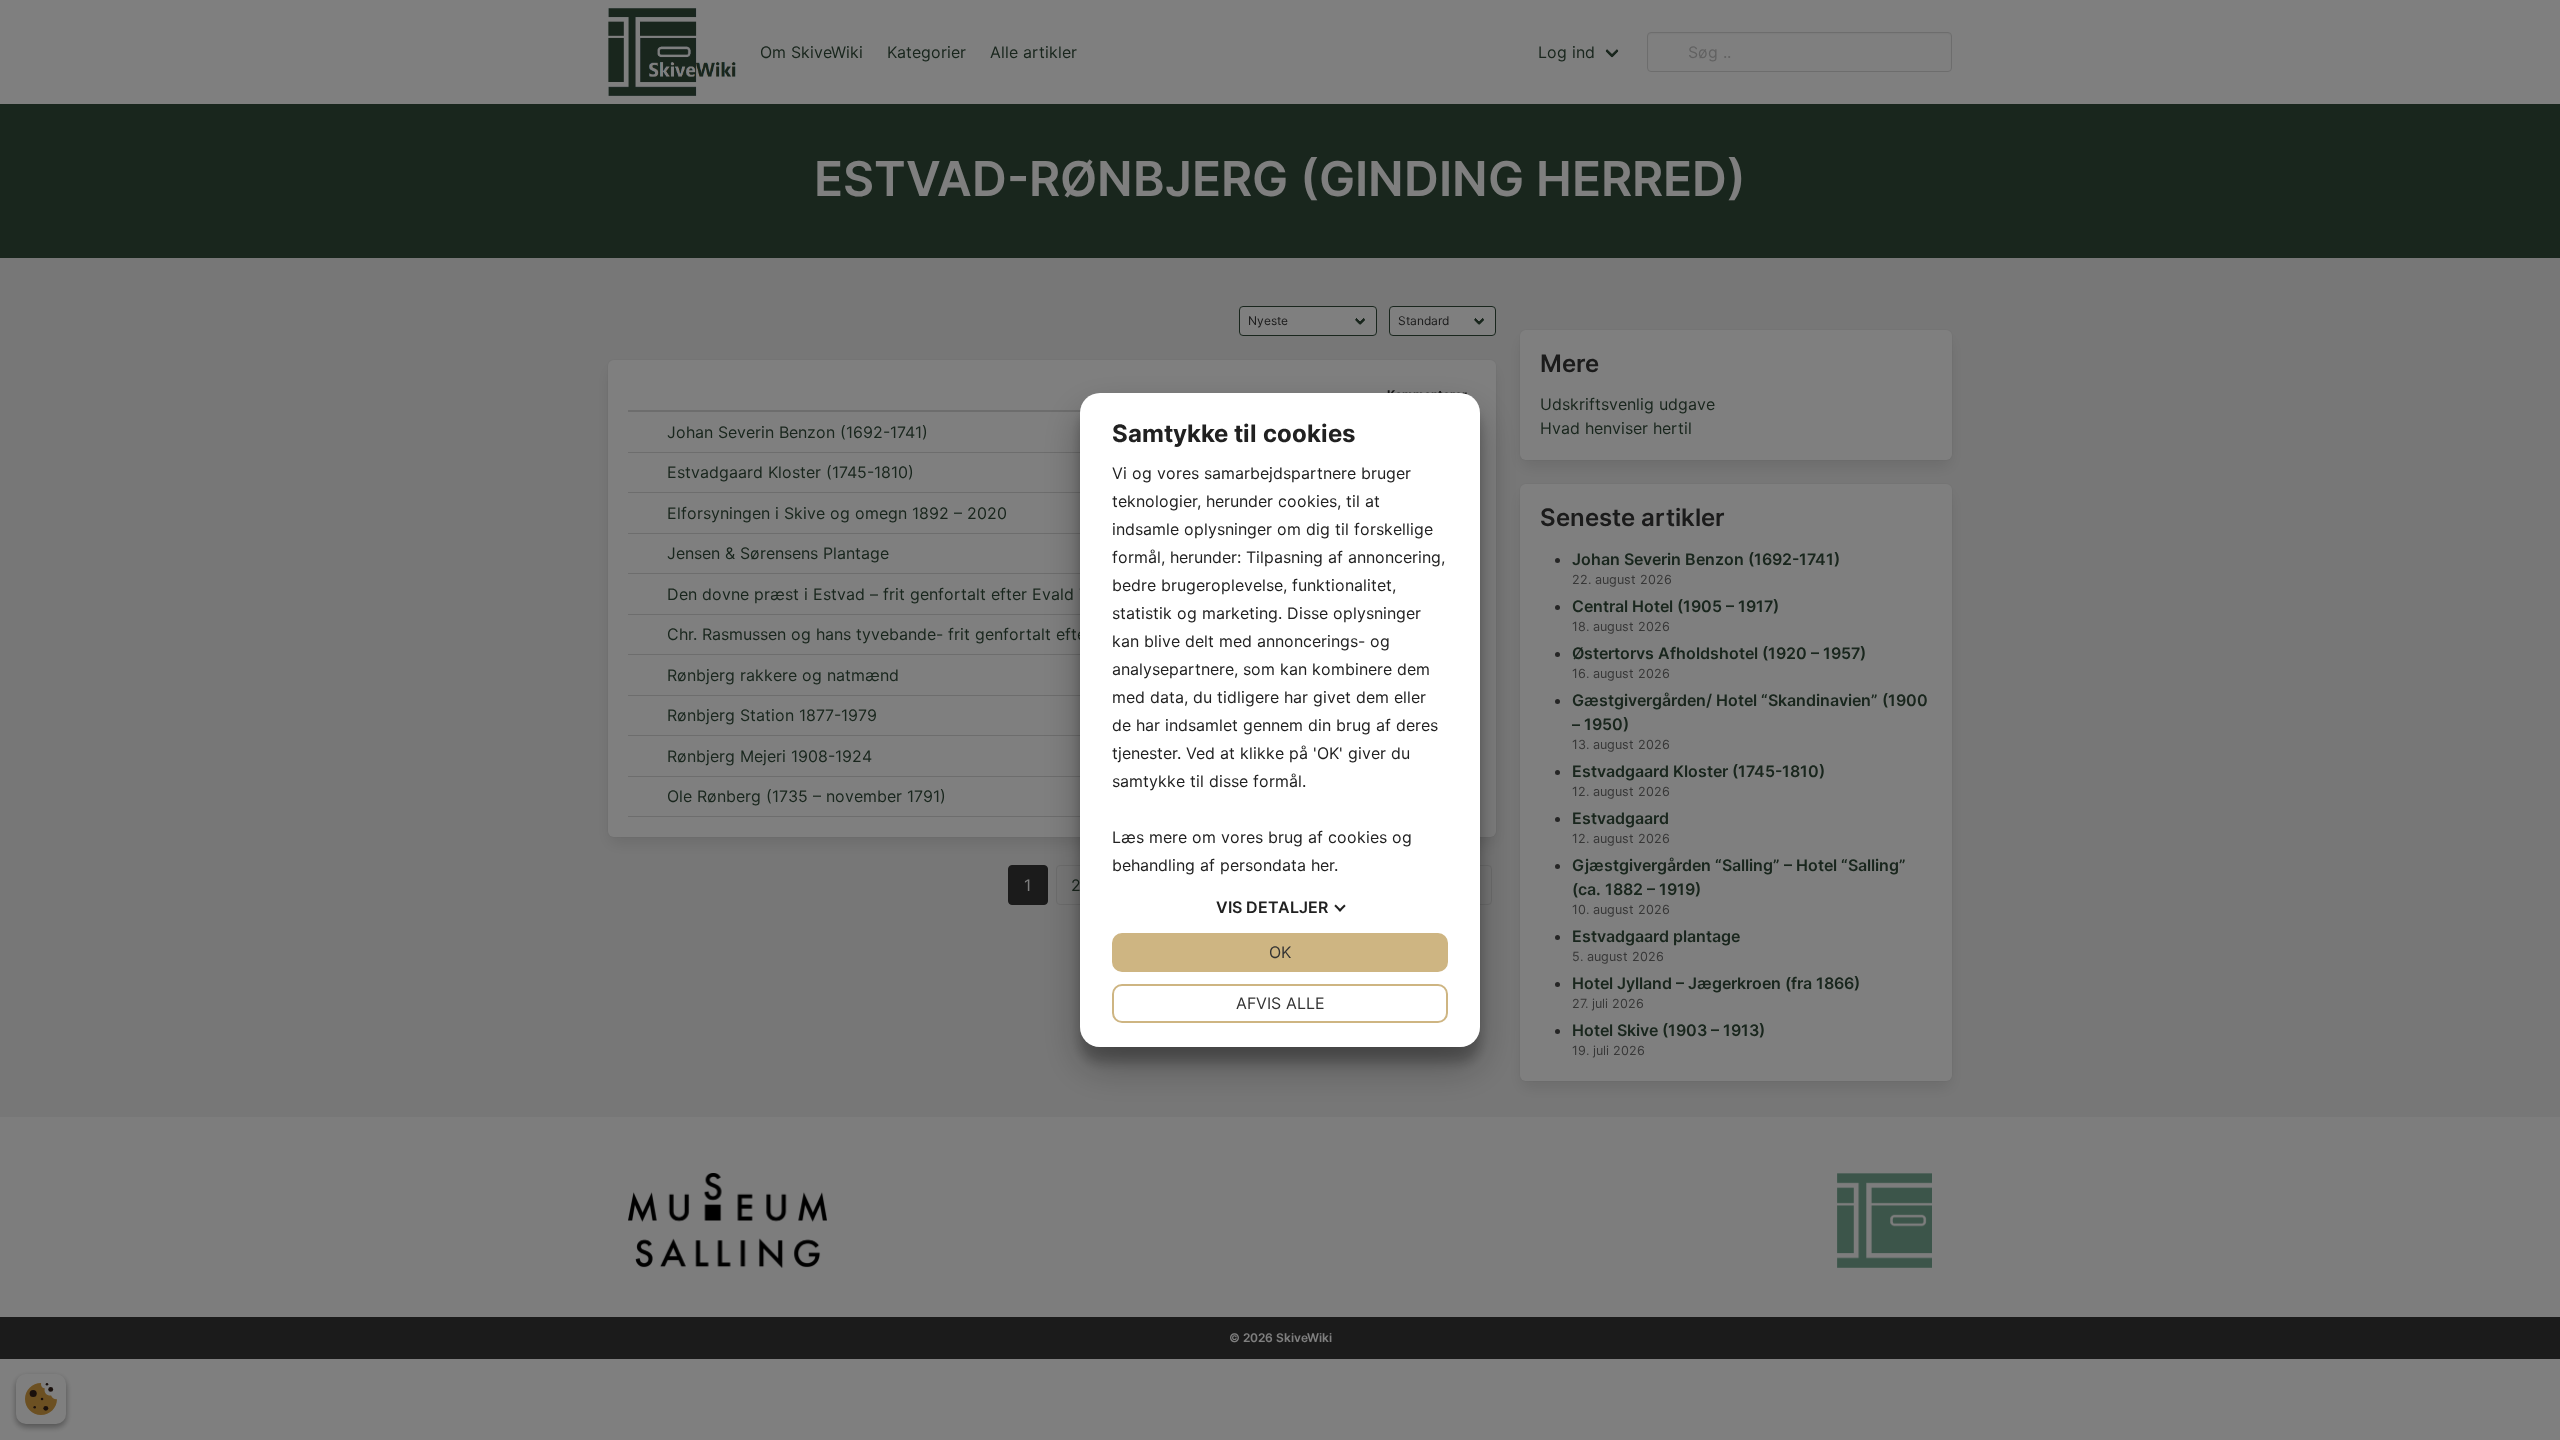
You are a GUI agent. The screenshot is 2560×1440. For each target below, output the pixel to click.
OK (1280, 952)
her (1322, 865)
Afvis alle (1280, 1003)
